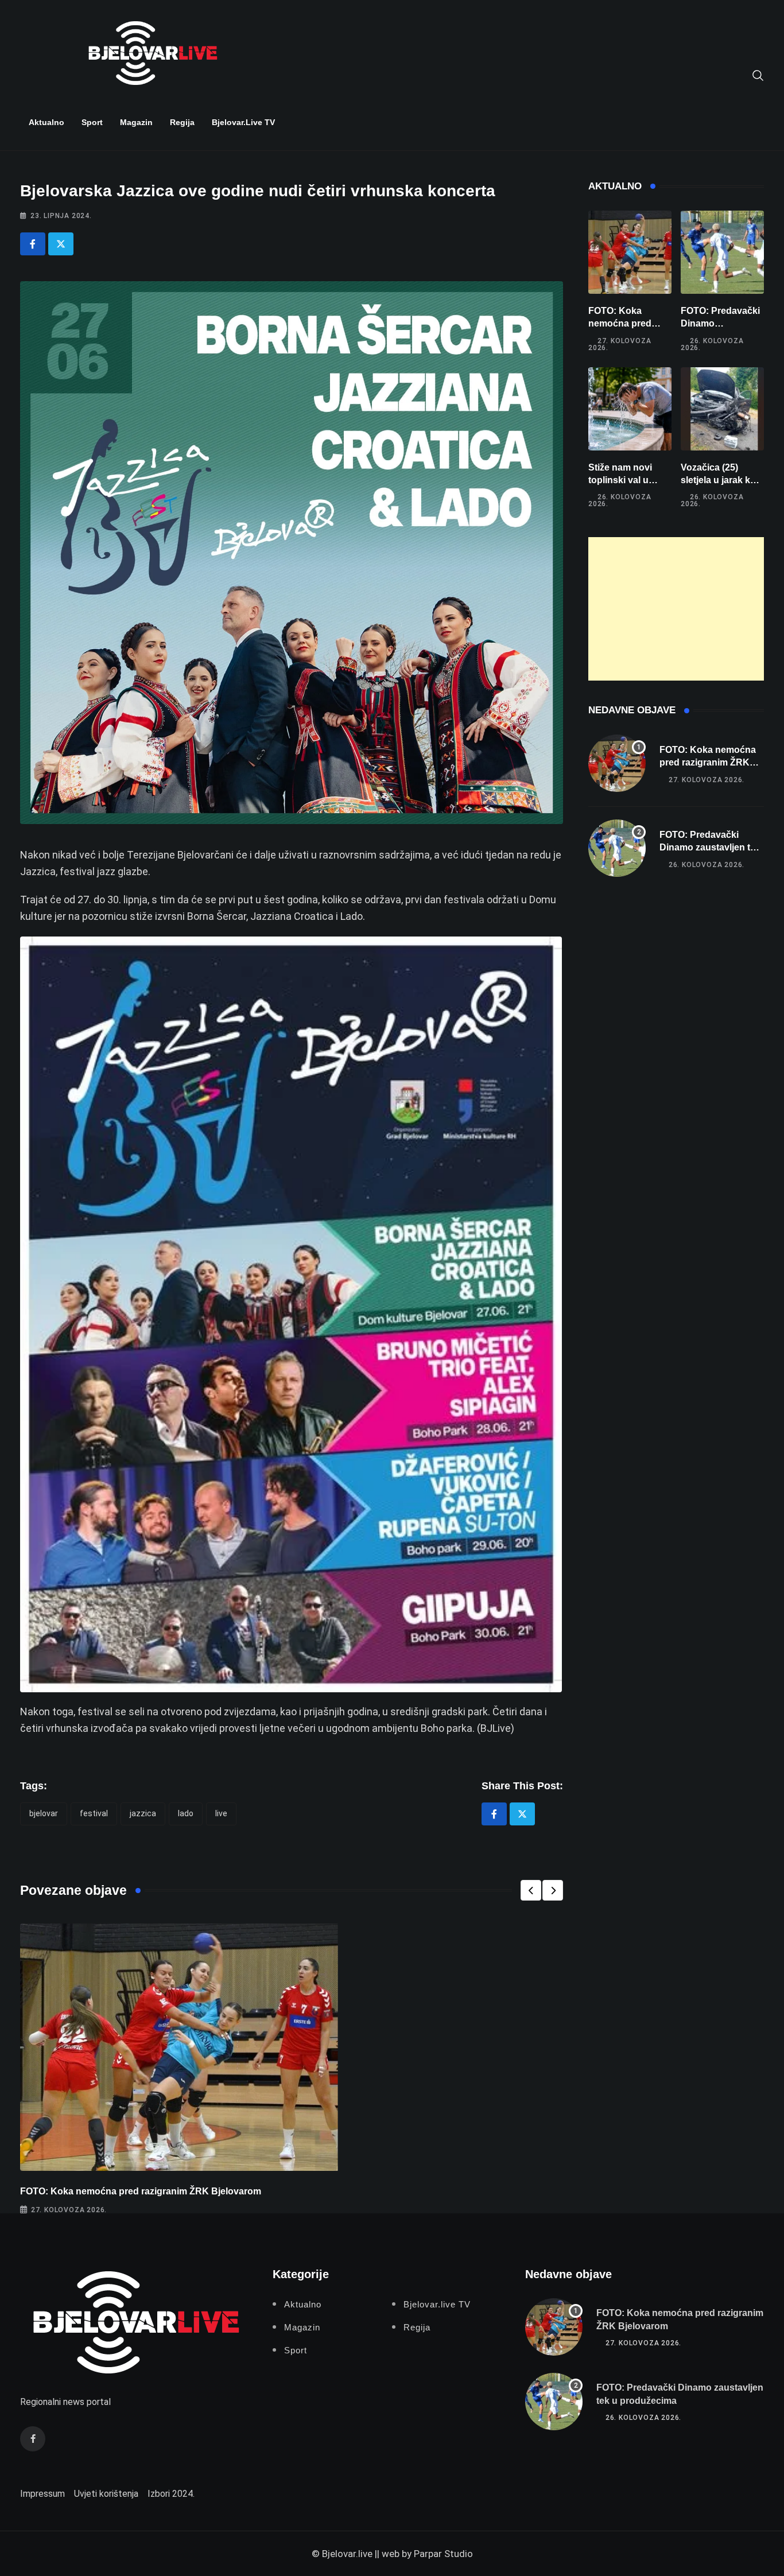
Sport (92, 122)
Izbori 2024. (171, 2494)
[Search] (758, 75)
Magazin (136, 122)
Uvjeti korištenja (106, 2494)
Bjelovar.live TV (243, 122)
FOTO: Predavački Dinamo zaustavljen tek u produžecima (710, 848)
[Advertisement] (676, 609)
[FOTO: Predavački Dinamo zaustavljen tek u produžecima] (722, 252)
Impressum (42, 2494)
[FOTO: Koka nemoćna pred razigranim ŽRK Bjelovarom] (630, 252)
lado (186, 1813)
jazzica (143, 1813)
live (221, 1813)
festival (94, 1813)
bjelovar (44, 1813)
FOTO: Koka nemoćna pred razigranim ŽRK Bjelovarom (141, 2191)
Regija (182, 122)
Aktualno (46, 122)
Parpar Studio (443, 2554)
